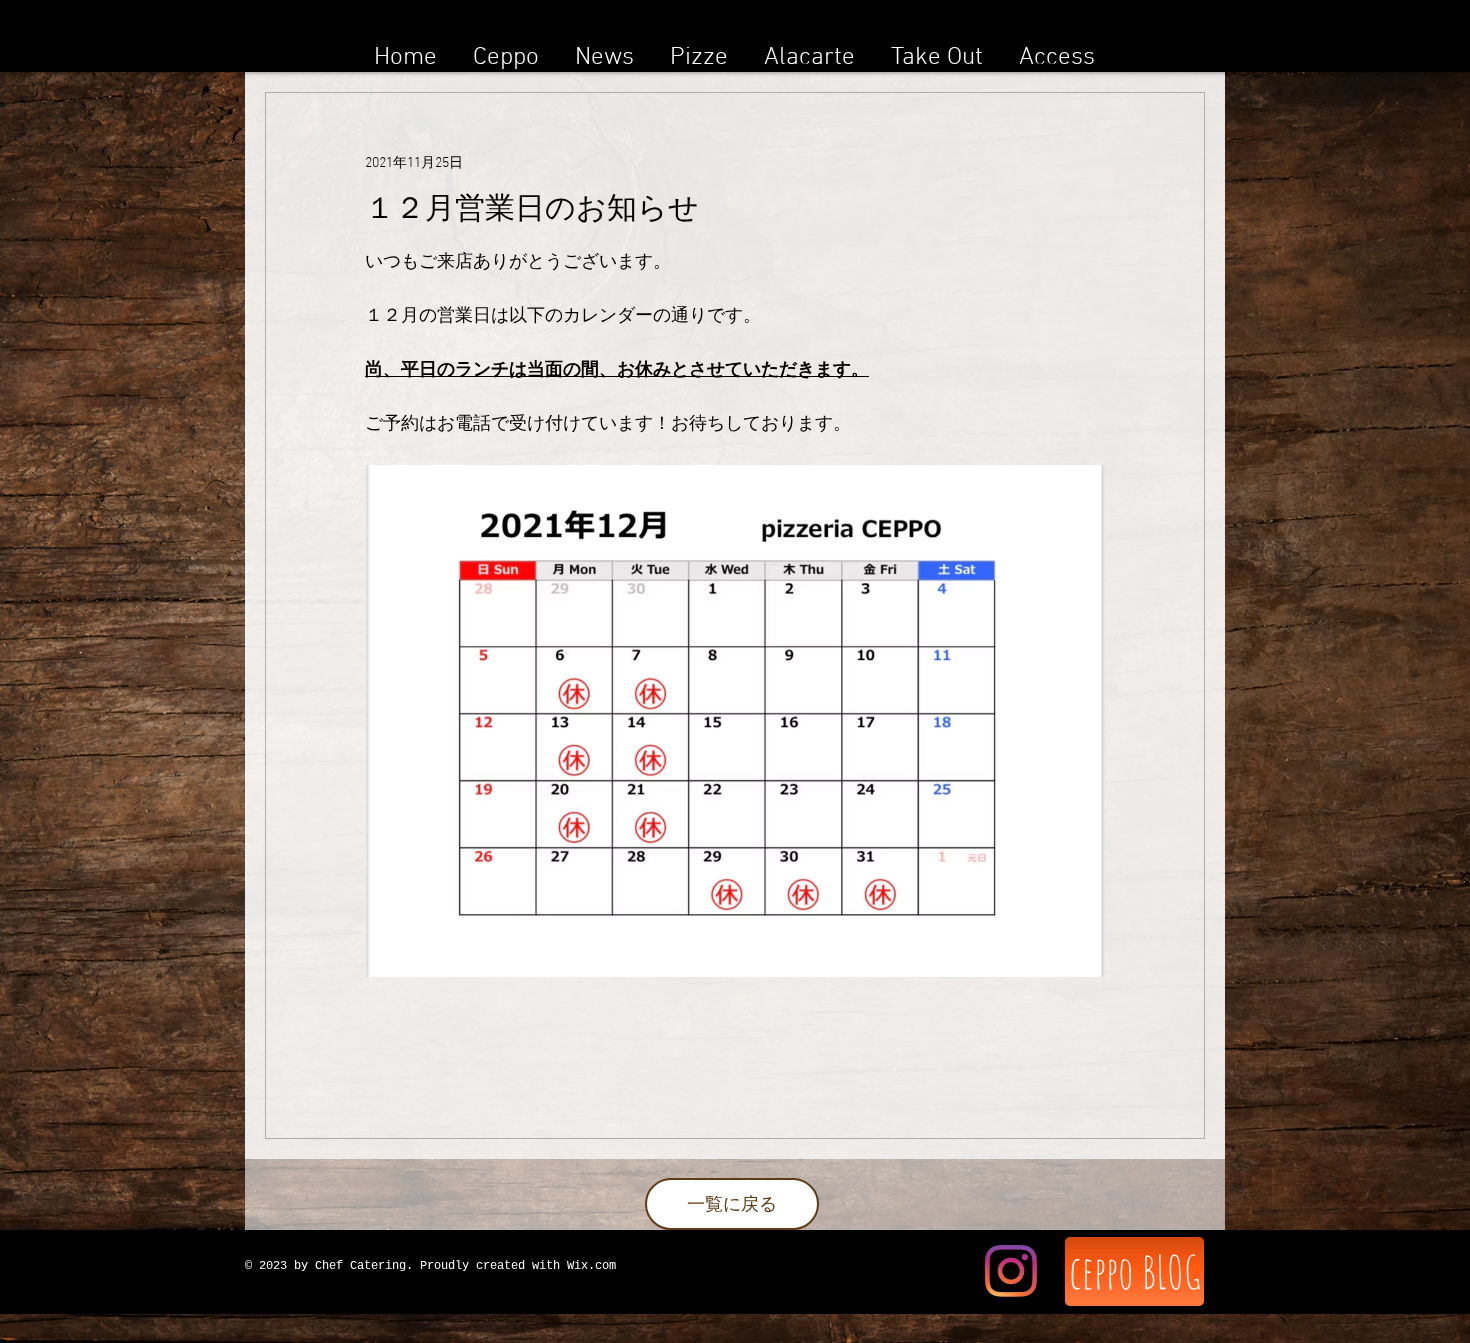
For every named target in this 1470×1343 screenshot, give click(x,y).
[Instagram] (1011, 1271)
